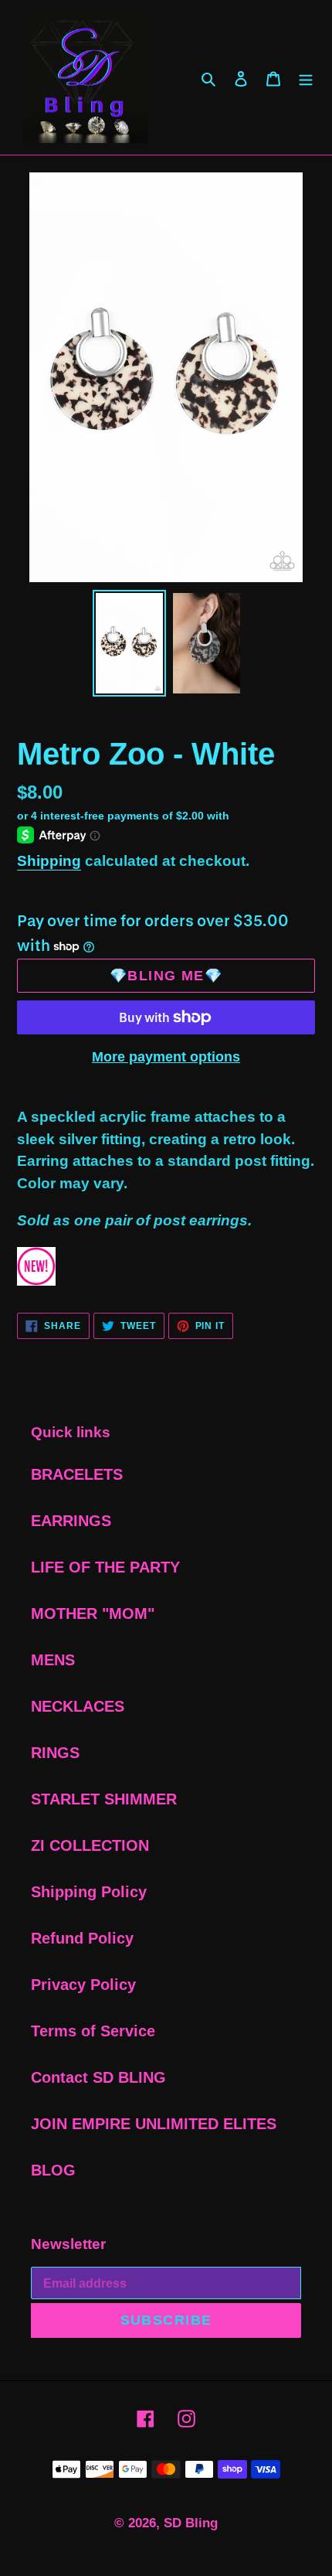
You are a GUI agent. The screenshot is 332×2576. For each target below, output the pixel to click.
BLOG (53, 2170)
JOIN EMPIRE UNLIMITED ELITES (154, 2124)
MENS (53, 1660)
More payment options (166, 1057)
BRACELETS (77, 1474)
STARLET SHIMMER (104, 1799)
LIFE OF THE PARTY (105, 1567)
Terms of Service (93, 2031)
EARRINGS (71, 1521)
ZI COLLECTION (90, 1845)
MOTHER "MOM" (93, 1613)
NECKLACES (78, 1706)
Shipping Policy (89, 1892)
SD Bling (191, 2523)
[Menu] (306, 77)
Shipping (49, 861)
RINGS (55, 1753)
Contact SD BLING (98, 2077)
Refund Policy (82, 1938)
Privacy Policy (83, 1985)
